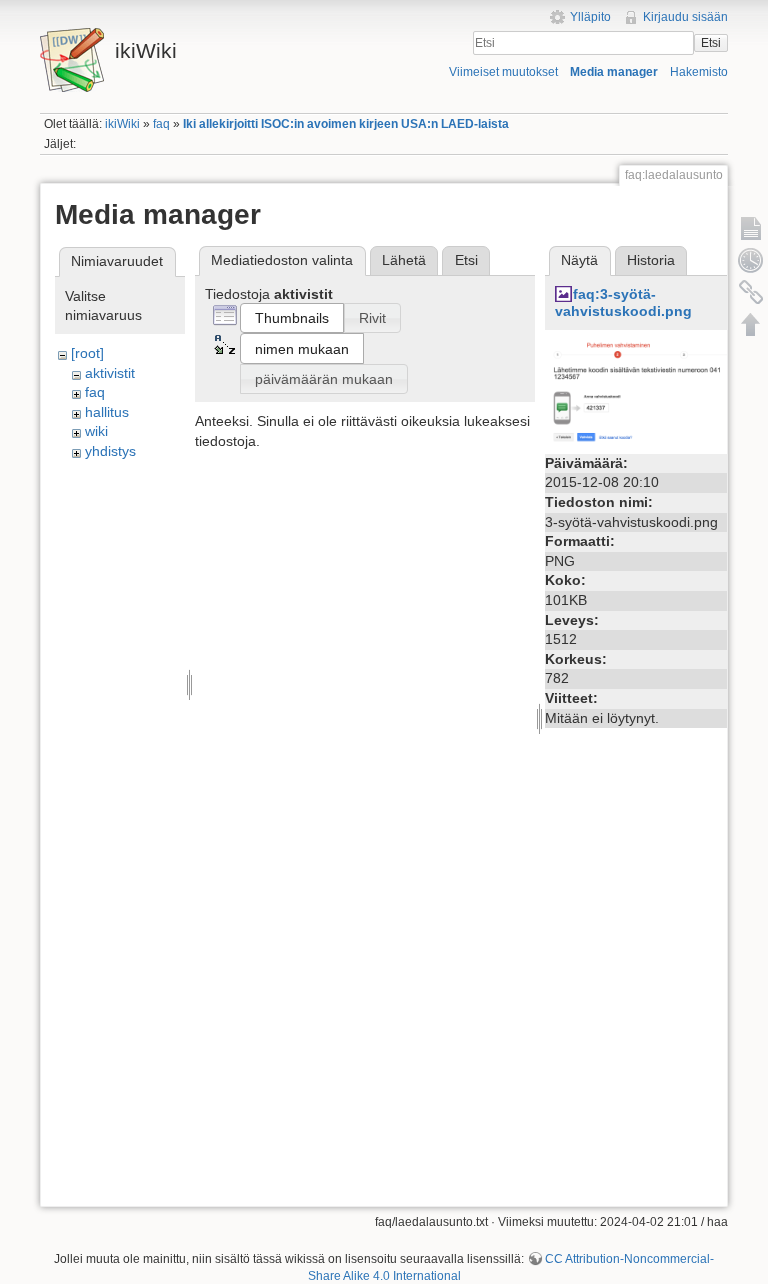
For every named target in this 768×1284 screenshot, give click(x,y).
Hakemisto (699, 72)
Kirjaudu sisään (685, 17)
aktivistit (110, 373)
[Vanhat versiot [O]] (751, 260)
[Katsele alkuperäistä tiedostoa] (650, 393)
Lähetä (404, 260)
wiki (96, 431)
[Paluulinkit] (751, 292)
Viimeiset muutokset (503, 72)
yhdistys (110, 451)
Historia (651, 260)
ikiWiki (122, 124)
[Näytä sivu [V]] (751, 228)
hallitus (107, 412)
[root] (87, 353)
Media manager (614, 72)
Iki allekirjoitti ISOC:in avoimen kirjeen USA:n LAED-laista (346, 124)
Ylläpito (590, 17)
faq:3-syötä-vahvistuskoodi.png (623, 302)
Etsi (711, 43)
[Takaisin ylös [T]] (751, 324)
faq (161, 124)
